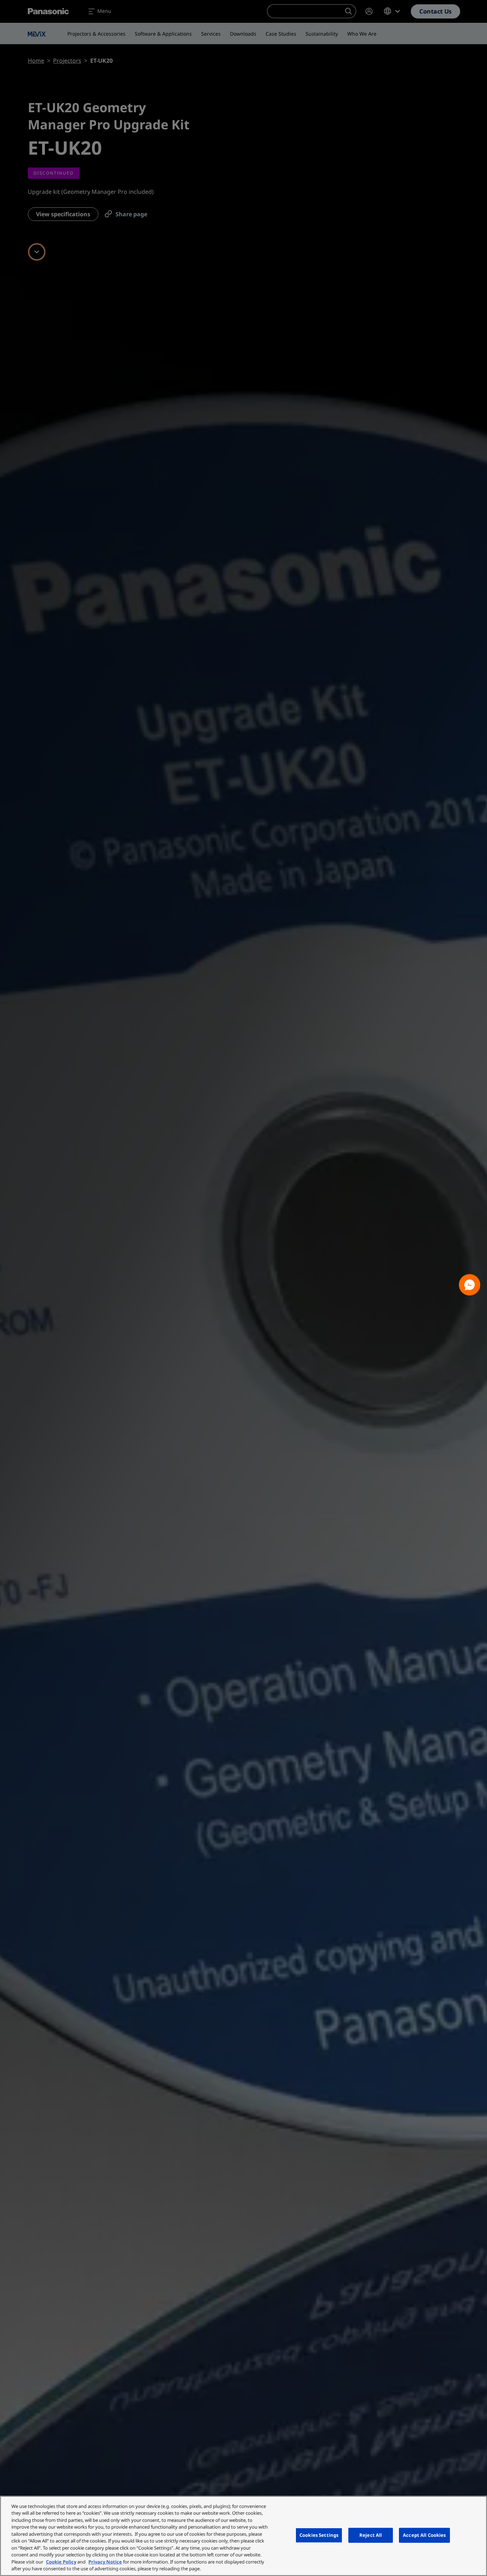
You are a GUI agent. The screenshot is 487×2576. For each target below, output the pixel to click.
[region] (243, 2536)
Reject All (371, 2535)
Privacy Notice (105, 2562)
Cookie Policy (61, 2562)
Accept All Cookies (424, 2535)
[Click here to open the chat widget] (470, 1285)
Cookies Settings (319, 2535)
